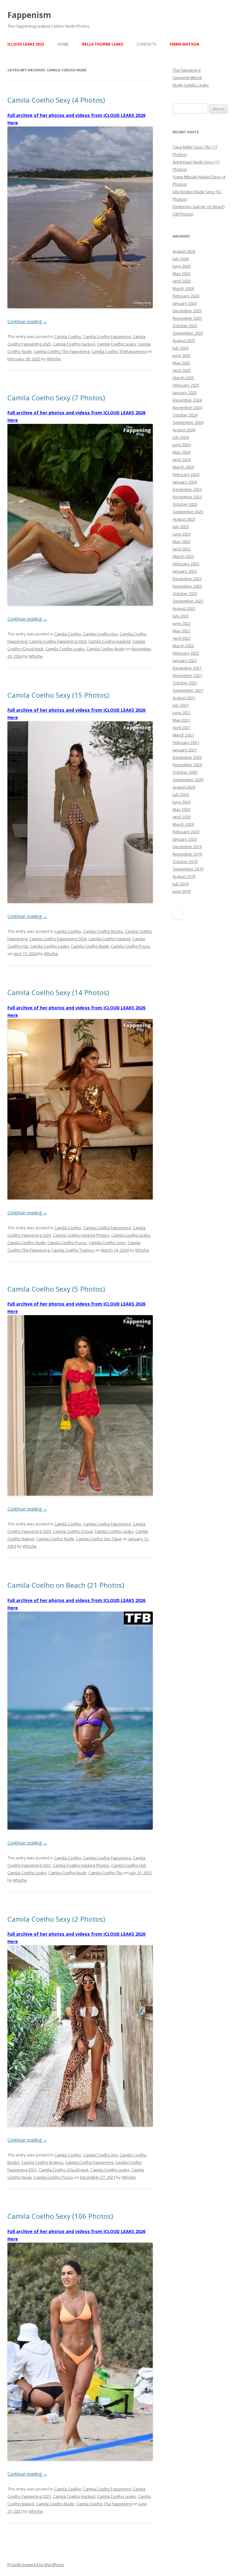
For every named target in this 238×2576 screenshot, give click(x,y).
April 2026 (182, 281)
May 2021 (181, 720)
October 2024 (185, 415)
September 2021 (188, 690)
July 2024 (181, 437)
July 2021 (181, 705)
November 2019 (187, 854)
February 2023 (186, 564)
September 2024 (188, 422)
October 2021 (185, 683)
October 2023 (185, 504)
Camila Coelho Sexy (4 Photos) (56, 100)
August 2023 (184, 519)
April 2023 (182, 549)
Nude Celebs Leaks (191, 85)
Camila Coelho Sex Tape (99, 1539)
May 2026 (181, 274)
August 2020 (184, 787)
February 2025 (186, 385)
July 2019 (181, 884)
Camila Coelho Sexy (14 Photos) (58, 992)
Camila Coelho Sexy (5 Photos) (56, 1289)
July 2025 (181, 348)
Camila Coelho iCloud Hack (64, 2170)
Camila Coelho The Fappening (62, 351)
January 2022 (185, 661)
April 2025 (182, 370)
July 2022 (181, 616)
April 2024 (182, 460)
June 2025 (182, 355)
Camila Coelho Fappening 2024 (58, 641)
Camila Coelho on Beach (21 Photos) (66, 1585)
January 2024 (185, 482)
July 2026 (181, 259)
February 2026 (186, 296)
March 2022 (183, 646)
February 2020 (186, 832)
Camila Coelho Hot (128, 1865)
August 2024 (184, 430)
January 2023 (185, 571)
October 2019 (185, 861)
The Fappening (187, 70)
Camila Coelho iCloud (73, 1531)
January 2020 (185, 839)
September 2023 (188, 512)
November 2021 (187, 675)
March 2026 (183, 288)
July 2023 (181, 527)
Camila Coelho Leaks (117, 344)
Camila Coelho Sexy (107, 1243)
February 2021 (186, 742)
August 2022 (184, 608)
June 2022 (182, 623)
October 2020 (185, 772)
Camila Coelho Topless (73, 1250)
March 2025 (183, 378)
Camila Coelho (68, 336)
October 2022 (185, 594)
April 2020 (182, 817)
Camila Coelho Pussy (131, 946)
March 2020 (183, 824)
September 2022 (188, 601)
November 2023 (187, 497)
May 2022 (181, 631)
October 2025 (185, 326)
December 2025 (187, 311)
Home (63, 44)
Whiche (54, 359)
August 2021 (184, 698)
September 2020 (188, 780)
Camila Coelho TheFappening (119, 351)
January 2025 (185, 393)
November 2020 (187, 765)
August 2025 (184, 340)
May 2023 (181, 541)
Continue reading (27, 321)
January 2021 (185, 750)
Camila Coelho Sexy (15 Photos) (58, 695)
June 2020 (182, 802)
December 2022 (187, 579)
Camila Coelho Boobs (103, 931)
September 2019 (188, 869)
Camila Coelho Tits (106, 1873)
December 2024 (187, 400)
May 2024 (181, 452)
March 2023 (183, 556)
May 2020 (181, 809)
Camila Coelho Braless (42, 2162)
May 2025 (181, 363)
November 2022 (187, 586)
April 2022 (182, 638)
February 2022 (186, 653)
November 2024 (187, 407)
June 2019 (182, 891)
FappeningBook (187, 78)
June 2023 (182, 534)
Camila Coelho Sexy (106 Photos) (60, 2216)
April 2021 (182, 727)
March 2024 (183, 467)
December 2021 (187, 668)
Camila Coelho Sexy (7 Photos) (56, 398)
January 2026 (185, 303)
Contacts (146, 44)
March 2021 (183, 735)
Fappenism (29, 15)
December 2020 (187, 757)
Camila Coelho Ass (100, 634)
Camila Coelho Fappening (107, 336)
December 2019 (187, 847)
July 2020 (181, 794)
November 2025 (187, 318)
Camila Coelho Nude (106, 649)
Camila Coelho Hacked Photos (81, 1235)
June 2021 (182, 713)
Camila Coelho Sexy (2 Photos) (56, 1919)
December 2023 (187, 489)
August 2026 (184, 251)
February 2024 (186, 474)
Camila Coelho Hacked (74, 344)
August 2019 (184, 876)
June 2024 (182, 445)
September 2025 (188, 333)
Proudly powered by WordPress (36, 2565)
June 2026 (182, 266)
